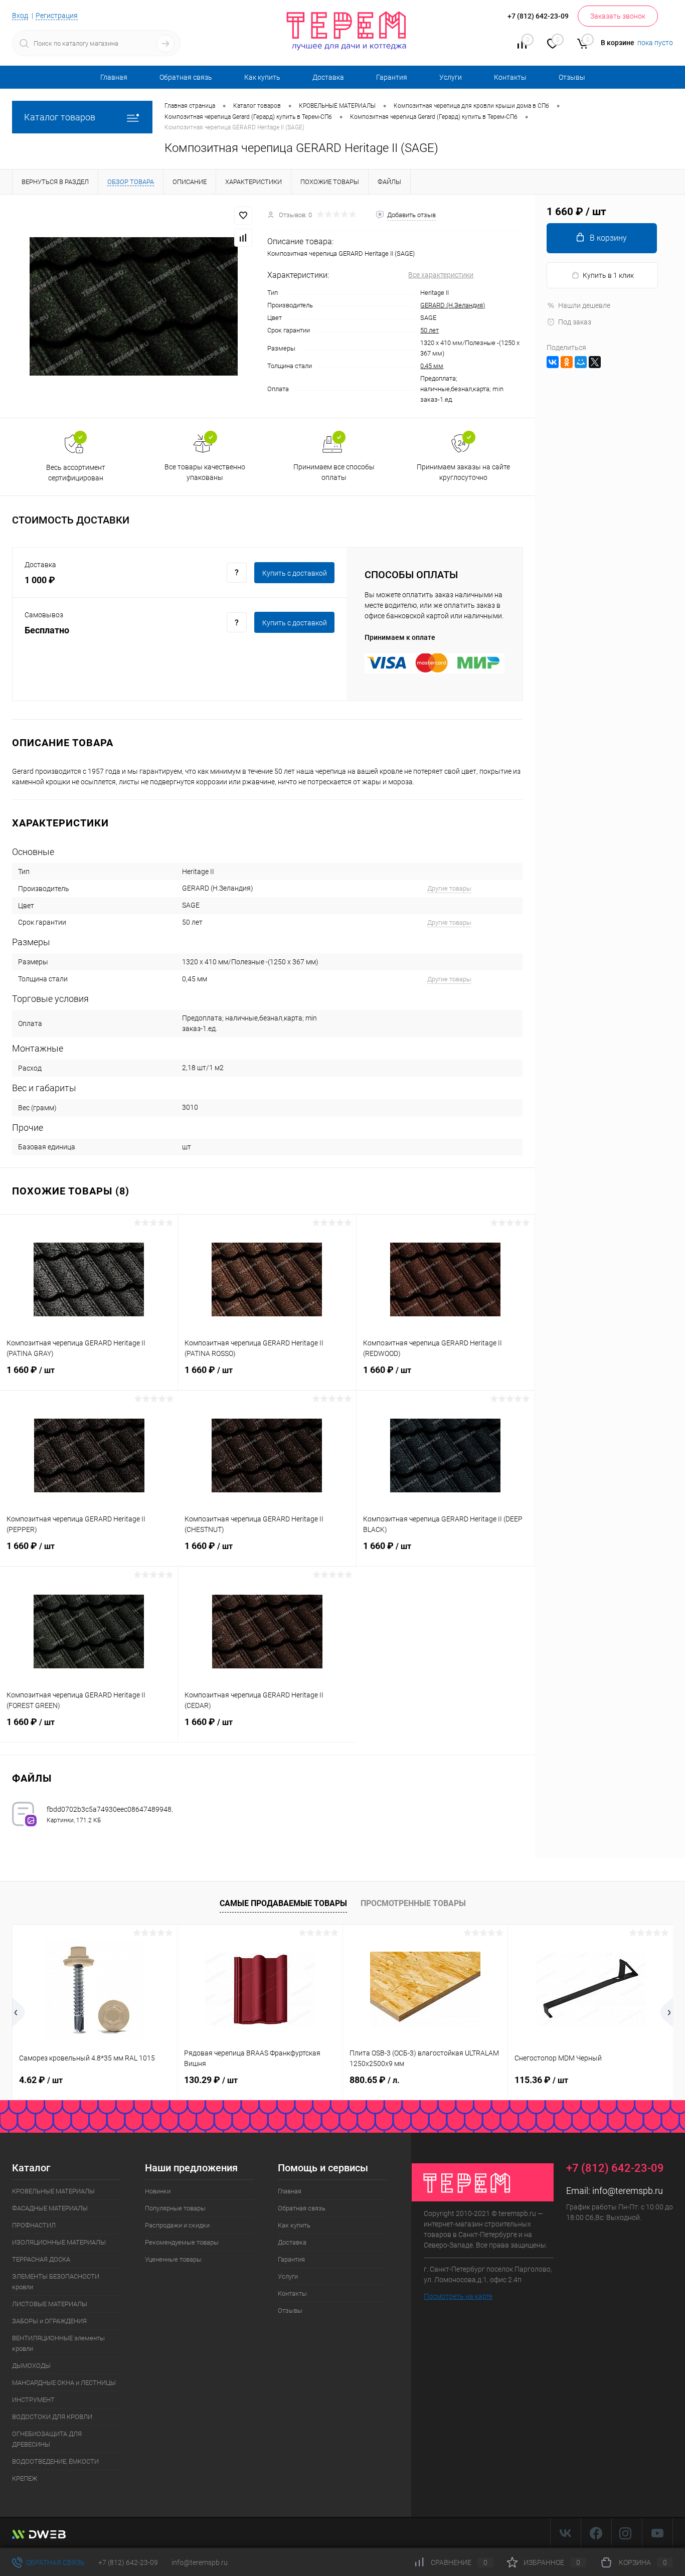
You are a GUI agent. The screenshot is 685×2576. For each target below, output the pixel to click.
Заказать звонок (618, 16)
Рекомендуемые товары (182, 2242)
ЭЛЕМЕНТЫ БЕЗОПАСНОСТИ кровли (56, 2282)
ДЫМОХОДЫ (31, 2366)
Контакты (510, 77)
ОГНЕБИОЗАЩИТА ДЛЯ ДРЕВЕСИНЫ (47, 2439)
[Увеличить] (134, 306)
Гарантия (392, 77)
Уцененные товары (173, 2259)
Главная (114, 77)
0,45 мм (432, 366)
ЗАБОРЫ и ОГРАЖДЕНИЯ (49, 2321)
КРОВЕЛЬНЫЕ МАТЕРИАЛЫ (53, 2191)
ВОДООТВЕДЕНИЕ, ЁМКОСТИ (55, 2461)
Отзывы (572, 77)
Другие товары (449, 888)
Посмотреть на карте (458, 2296)
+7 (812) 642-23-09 (128, 2562)
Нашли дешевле (584, 305)
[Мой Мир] (581, 362)
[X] (595, 362)
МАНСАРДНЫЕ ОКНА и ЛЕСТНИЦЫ (64, 2383)
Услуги (451, 77)
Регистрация (57, 16)
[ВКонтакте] (553, 362)
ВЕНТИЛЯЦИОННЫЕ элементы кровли (58, 2343)
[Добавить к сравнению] (243, 238)
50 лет (430, 330)
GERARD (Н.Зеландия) (453, 305)
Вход (20, 16)
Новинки (158, 2191)
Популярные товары (175, 2208)
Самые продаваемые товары (283, 1903)
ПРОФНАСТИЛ (34, 2225)
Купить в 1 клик (608, 275)
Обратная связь (186, 77)
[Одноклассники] (567, 362)
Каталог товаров (60, 117)
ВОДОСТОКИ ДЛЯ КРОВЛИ (52, 2417)
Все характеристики (441, 275)
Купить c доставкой (295, 573)
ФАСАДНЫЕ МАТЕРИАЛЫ (50, 2208)
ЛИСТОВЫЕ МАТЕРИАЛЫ (50, 2304)
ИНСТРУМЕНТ (33, 2400)
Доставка (328, 77)
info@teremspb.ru (628, 2191)
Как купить (262, 77)
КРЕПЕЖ (25, 2478)
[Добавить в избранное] (243, 216)
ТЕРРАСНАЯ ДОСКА (41, 2259)
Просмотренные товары (413, 1903)
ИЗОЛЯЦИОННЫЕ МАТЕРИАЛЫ (59, 2242)
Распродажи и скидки (177, 2225)
